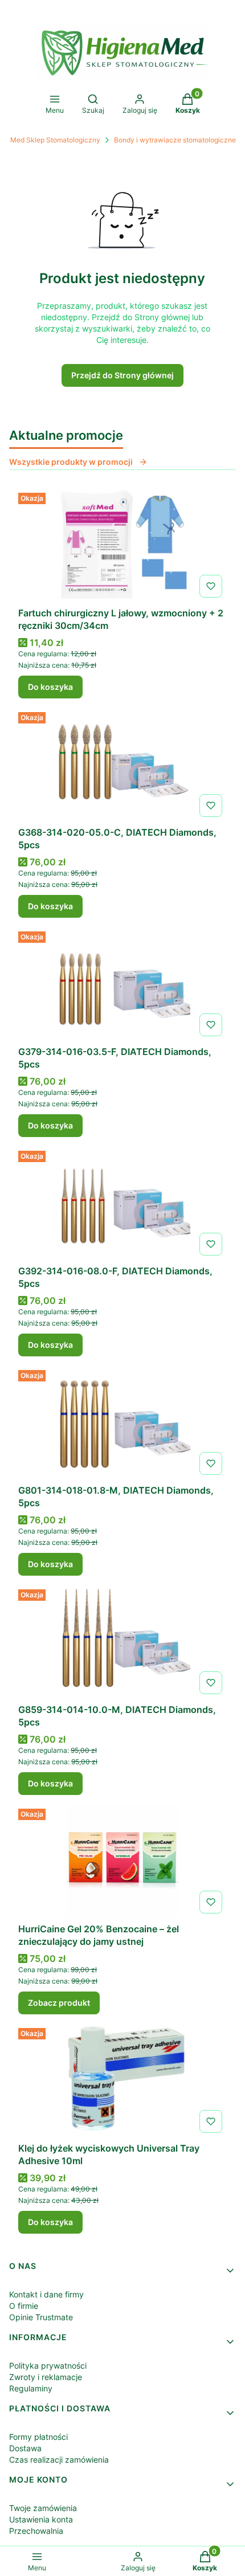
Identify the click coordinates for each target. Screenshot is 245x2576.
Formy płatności (38, 2437)
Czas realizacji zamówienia (59, 2460)
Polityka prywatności (48, 2366)
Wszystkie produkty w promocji (71, 462)
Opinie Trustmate (41, 2317)
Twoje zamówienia (43, 2508)
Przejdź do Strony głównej (122, 375)
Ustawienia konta (41, 2519)
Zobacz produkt (59, 2003)
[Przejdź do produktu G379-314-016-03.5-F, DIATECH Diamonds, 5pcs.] (122, 984)
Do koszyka (50, 687)
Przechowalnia (36, 2531)
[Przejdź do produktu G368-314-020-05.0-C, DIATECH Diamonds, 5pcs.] (122, 764)
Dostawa (25, 2448)
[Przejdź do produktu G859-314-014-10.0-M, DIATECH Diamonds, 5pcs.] (122, 1642)
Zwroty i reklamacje (46, 2377)
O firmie (24, 2306)
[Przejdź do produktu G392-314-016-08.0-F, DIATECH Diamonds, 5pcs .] (122, 1203)
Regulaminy (31, 2388)
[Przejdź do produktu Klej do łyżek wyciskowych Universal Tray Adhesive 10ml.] (122, 2080)
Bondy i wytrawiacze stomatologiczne (175, 140)
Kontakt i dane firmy (46, 2294)
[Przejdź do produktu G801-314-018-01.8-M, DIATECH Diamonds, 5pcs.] (122, 1422)
